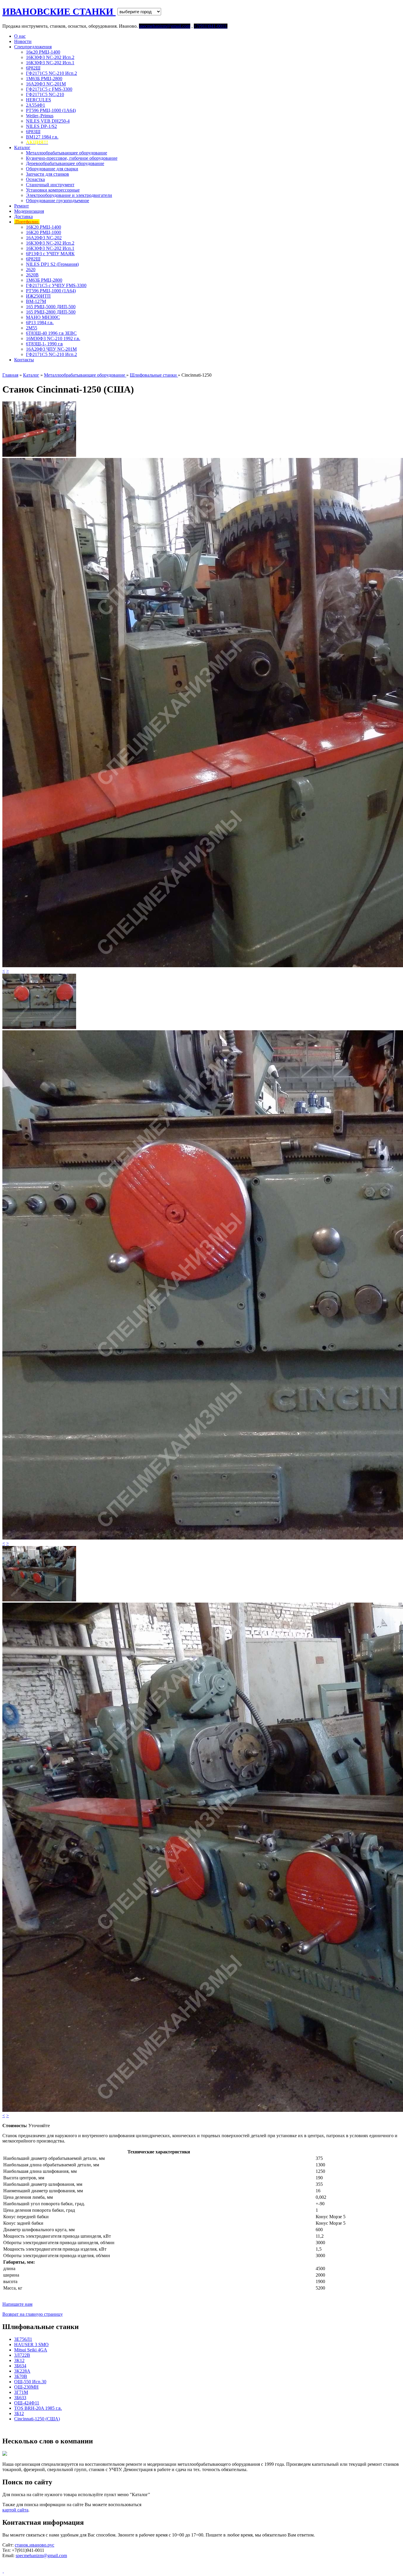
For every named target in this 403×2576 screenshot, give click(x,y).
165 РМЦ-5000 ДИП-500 (51, 307)
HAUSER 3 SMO (31, 2345)
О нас (20, 36)
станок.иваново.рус (35, 2545)
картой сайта (15, 2510)
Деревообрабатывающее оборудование (65, 163)
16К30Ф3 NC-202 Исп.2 (50, 57)
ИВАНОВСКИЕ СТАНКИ (59, 11)
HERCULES (39, 100)
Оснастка (35, 179)
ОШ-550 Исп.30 (30, 2382)
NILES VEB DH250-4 (48, 121)
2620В (32, 275)
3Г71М (21, 2392)
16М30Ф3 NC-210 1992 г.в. (53, 338)
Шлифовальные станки (154, 375)
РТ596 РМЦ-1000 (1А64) (51, 110)
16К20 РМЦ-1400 (44, 227)
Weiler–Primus (40, 116)
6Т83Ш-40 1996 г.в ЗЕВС (51, 333)
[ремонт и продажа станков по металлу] (3, 2571)
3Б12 (19, 2413)
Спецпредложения (33, 47)
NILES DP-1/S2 (41, 126)
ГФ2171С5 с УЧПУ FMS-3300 (56, 285)
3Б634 (20, 2366)
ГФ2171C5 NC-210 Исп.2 (51, 73)
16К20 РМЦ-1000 (44, 232)
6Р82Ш (33, 68)
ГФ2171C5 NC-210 (45, 94)
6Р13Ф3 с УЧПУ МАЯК (50, 254)
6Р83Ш (33, 132)
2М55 (32, 328)
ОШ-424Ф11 (27, 2403)
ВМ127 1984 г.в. (42, 137)
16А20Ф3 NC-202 (44, 238)
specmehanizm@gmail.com (41, 2556)
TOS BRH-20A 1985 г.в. (38, 2408)
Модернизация (29, 211)
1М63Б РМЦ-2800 (44, 79)
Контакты (24, 360)
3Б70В (21, 2376)
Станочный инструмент (50, 185)
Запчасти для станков (47, 174)
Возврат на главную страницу (33, 2314)
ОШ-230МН (26, 2387)
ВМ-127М (36, 301)
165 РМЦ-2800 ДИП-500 (51, 312)
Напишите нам (17, 2304)
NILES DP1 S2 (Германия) (52, 264)
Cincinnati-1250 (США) (37, 2419)
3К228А (22, 2371)
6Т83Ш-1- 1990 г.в (44, 344)
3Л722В (22, 2355)
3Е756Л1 (23, 2339)
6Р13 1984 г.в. (40, 323)
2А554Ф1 (36, 105)
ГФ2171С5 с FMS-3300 (49, 89)
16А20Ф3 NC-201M (46, 84)
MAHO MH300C (43, 317)
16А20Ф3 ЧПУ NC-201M (51, 349)
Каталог (22, 147)
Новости (23, 41)
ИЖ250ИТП (38, 296)
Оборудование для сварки (52, 169)
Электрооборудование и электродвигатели (69, 195)
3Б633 (20, 2398)
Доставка (23, 216)
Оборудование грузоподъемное (58, 201)
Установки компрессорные (53, 190)
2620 (31, 270)
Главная (10, 375)
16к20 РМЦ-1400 (43, 52)
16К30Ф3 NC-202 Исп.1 (50, 63)
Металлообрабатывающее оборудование (67, 153)
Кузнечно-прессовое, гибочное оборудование (72, 158)
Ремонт (22, 206)
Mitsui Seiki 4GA (31, 2350)
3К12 (19, 2360)
